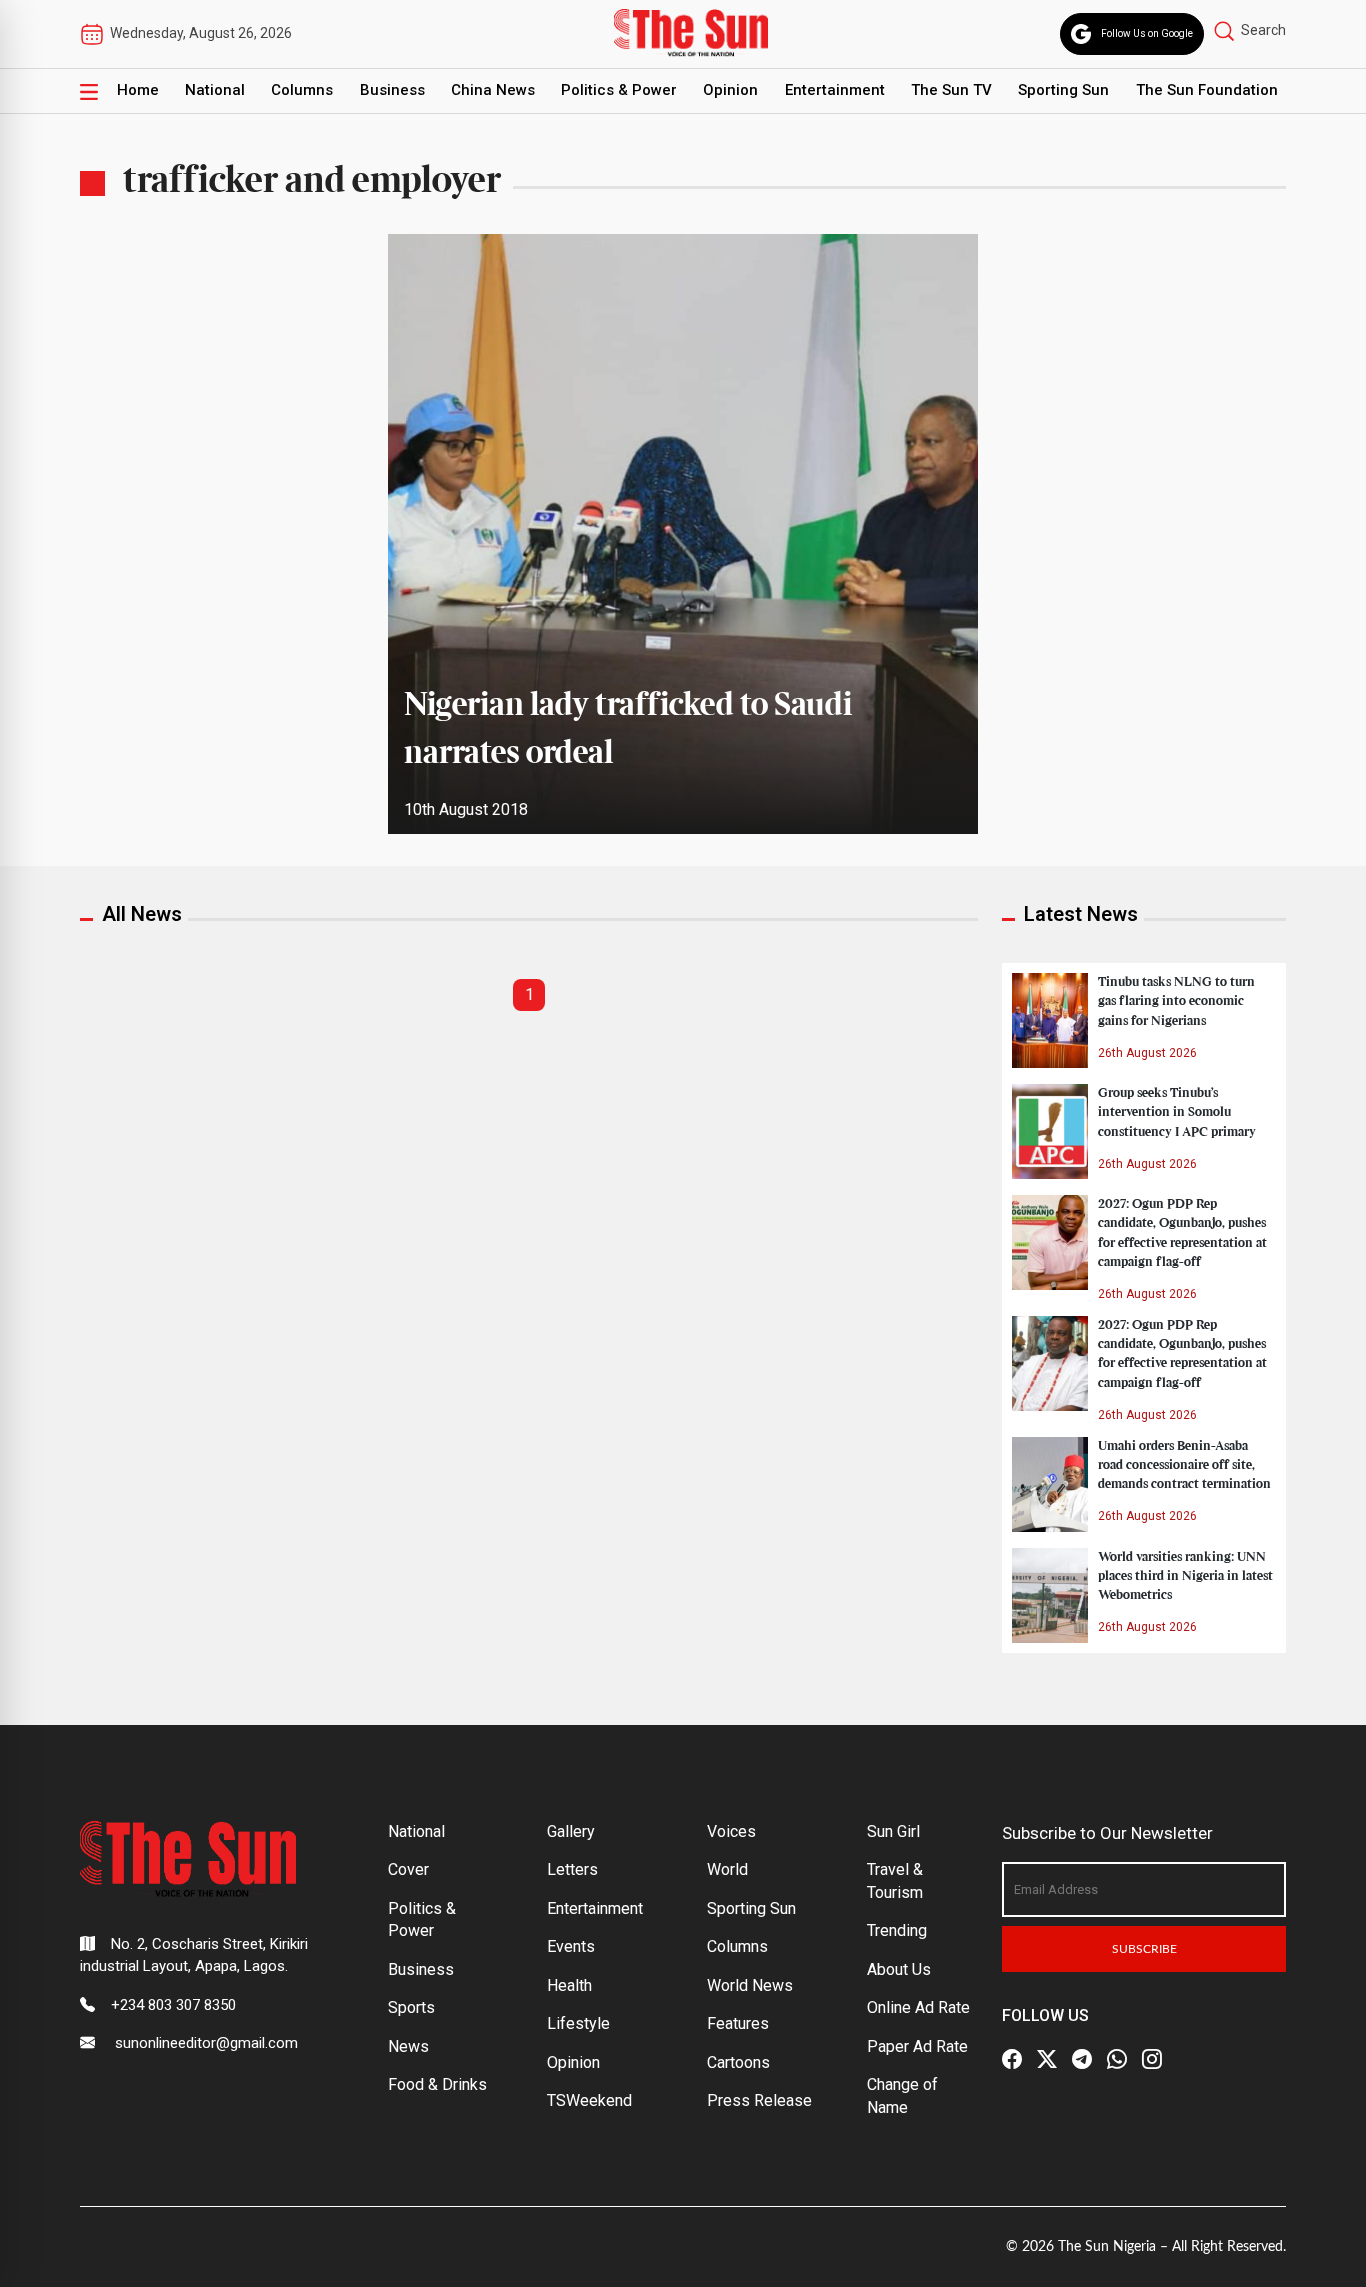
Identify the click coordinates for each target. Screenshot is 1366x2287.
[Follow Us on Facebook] (1012, 2059)
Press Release (759, 2100)
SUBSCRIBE (1144, 1949)
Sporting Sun (1063, 90)
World (727, 1869)
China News (493, 90)
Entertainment (835, 90)
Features (738, 2023)
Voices (731, 1831)
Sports (411, 2007)
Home (138, 90)
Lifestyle (578, 2023)
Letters (572, 1869)
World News (750, 1985)
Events (571, 1946)
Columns (302, 90)
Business (392, 90)
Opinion (730, 90)
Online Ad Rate (918, 2007)
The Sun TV (951, 90)
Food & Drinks (437, 2084)
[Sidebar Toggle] (89, 91)
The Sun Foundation (1207, 90)
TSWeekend (589, 2100)
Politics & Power (619, 90)
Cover (408, 1869)
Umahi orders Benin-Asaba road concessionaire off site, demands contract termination (1184, 1465)
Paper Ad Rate (917, 2046)
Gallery (571, 1831)
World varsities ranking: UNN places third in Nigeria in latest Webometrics (1185, 1576)
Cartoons (738, 2062)
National (215, 90)
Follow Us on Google (1147, 33)
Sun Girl (893, 1831)
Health (569, 1985)
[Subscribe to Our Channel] (1082, 2059)
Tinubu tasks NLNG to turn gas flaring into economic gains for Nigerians (1176, 1001)
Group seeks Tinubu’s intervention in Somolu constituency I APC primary (1177, 1112)
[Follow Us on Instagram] (1152, 2059)
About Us (899, 1969)
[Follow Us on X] (1047, 2059)
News (408, 2046)
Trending (897, 1930)
